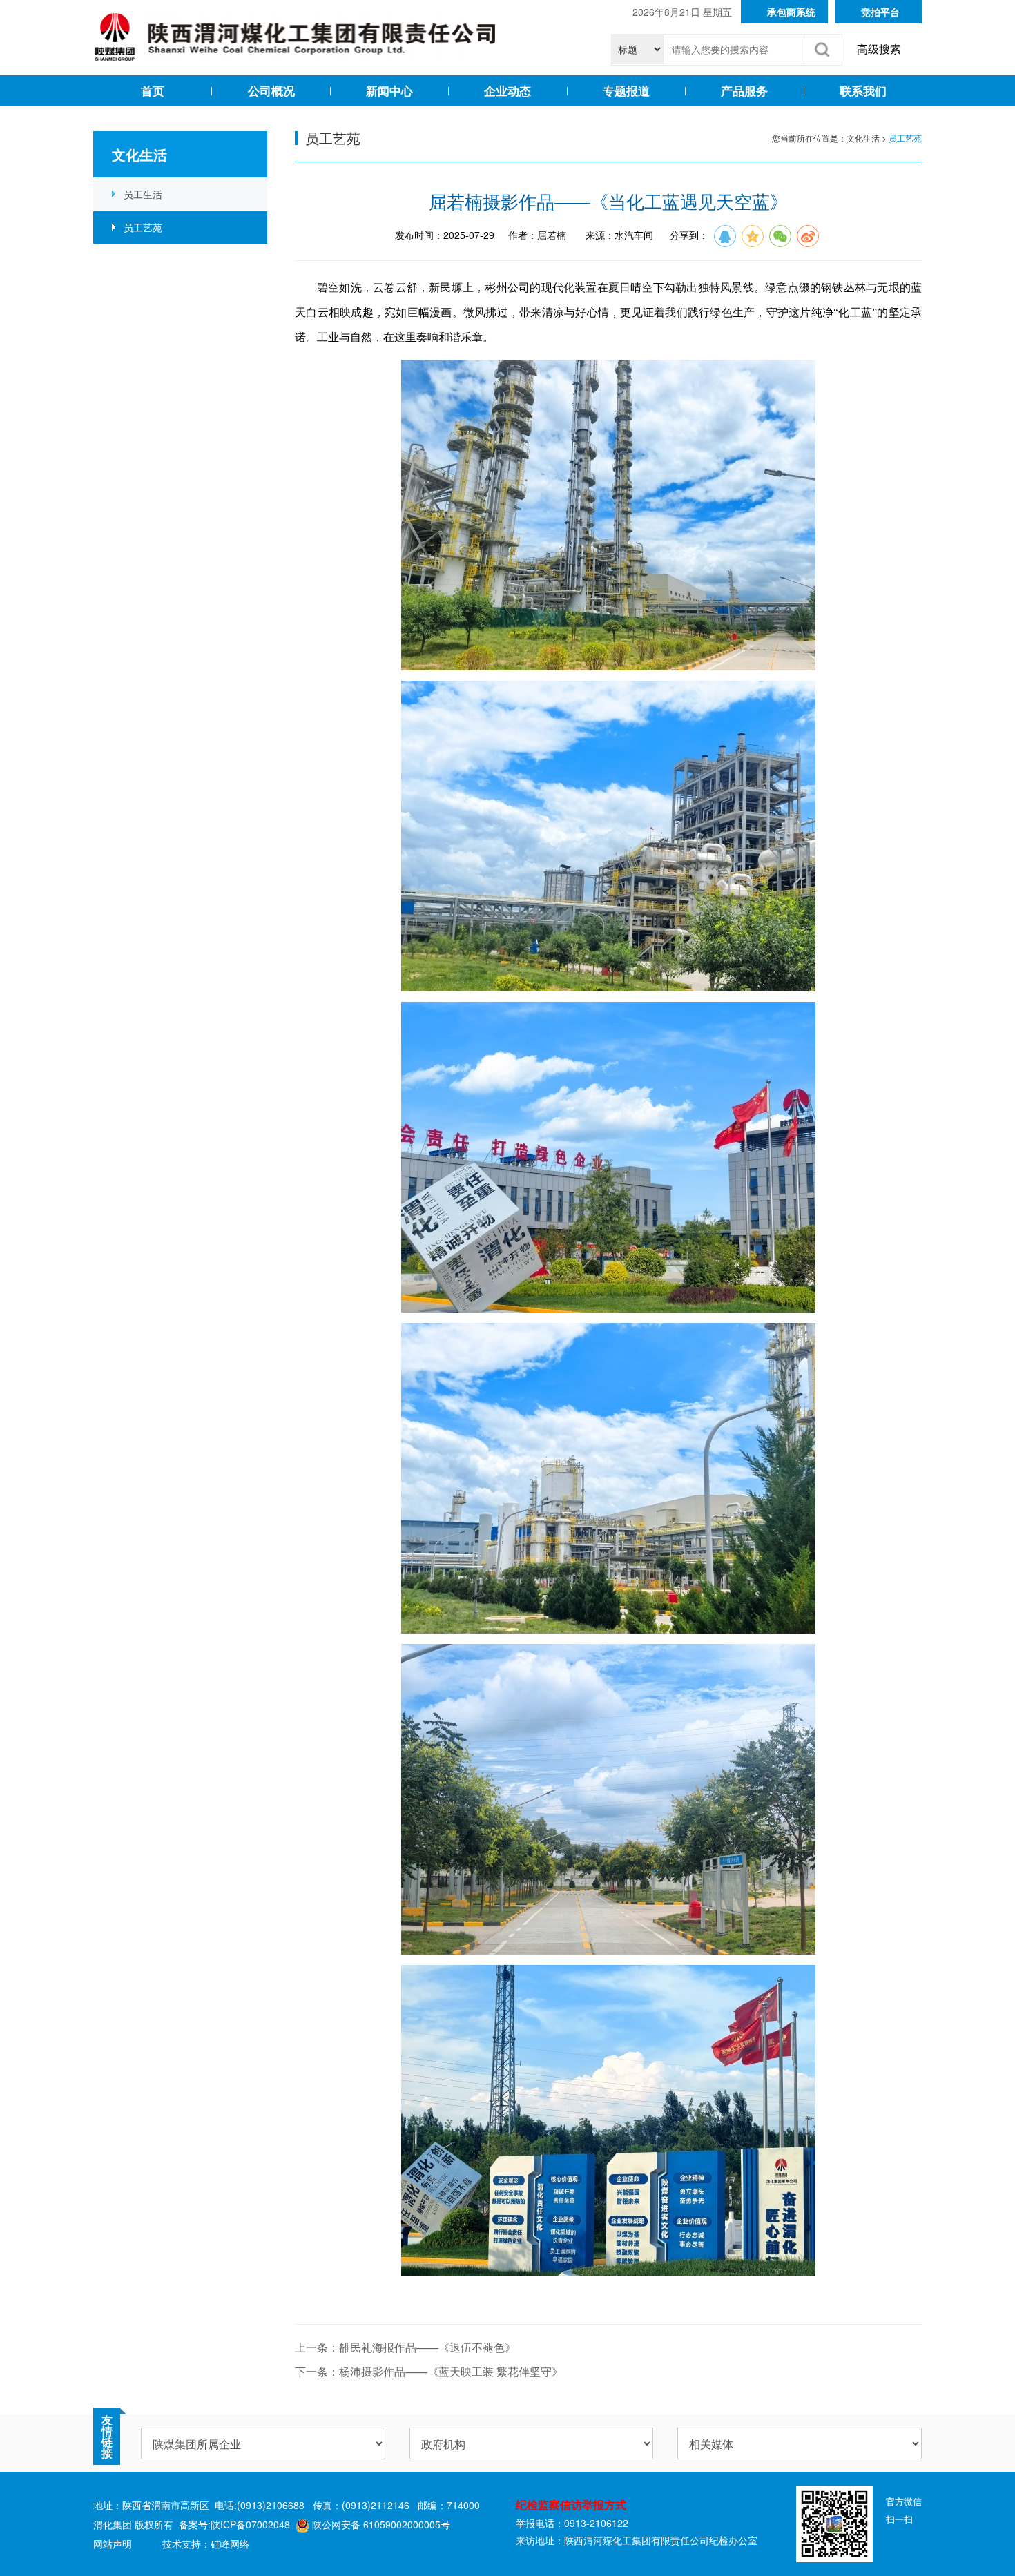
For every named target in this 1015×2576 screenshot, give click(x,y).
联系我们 (863, 90)
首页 (153, 90)
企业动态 (507, 90)
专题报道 (626, 90)
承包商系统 (791, 12)
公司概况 (271, 90)
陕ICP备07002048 (250, 2524)
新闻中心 (389, 90)
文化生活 (863, 138)
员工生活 (143, 194)
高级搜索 (879, 49)
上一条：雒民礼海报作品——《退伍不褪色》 (405, 2347)
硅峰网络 (230, 2544)
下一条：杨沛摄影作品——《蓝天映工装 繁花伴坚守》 (429, 2371)
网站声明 (113, 2544)
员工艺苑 (143, 227)
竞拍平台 (880, 12)
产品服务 (744, 90)
